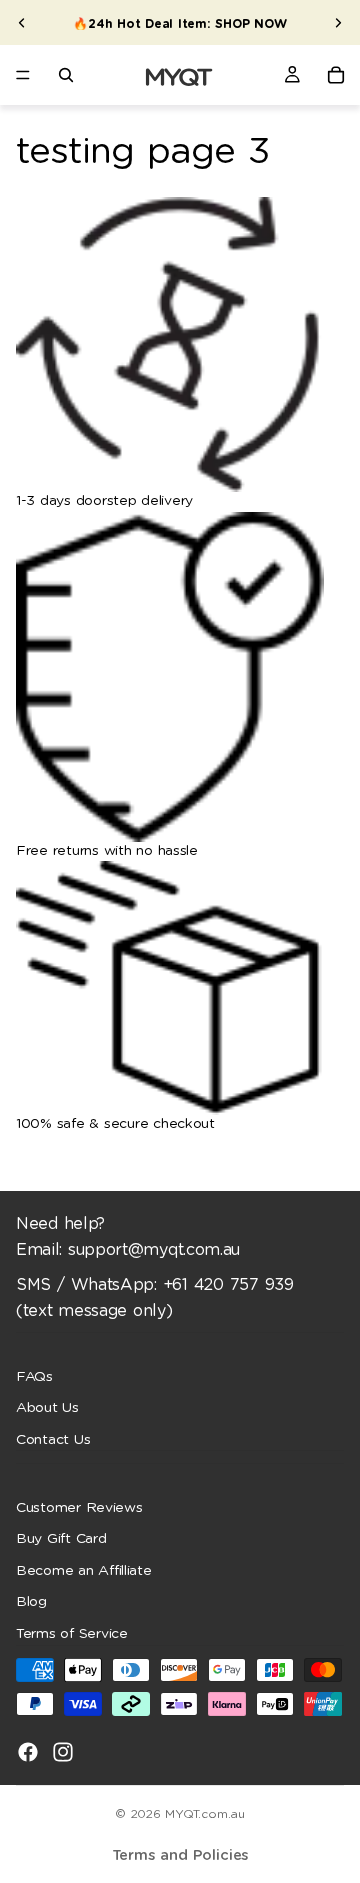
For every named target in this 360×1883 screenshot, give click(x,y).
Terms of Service (72, 1634)
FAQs (34, 1376)
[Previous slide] (22, 23)
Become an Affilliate (84, 1571)
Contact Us (53, 1439)
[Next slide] (338, 23)
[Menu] (23, 75)
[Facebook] (28, 1751)
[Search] (66, 75)
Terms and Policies (180, 1855)
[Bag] (336, 75)
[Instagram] (63, 1751)
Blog (31, 1602)
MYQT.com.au (204, 1814)
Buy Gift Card (61, 1539)
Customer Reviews (79, 1507)
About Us (47, 1408)
